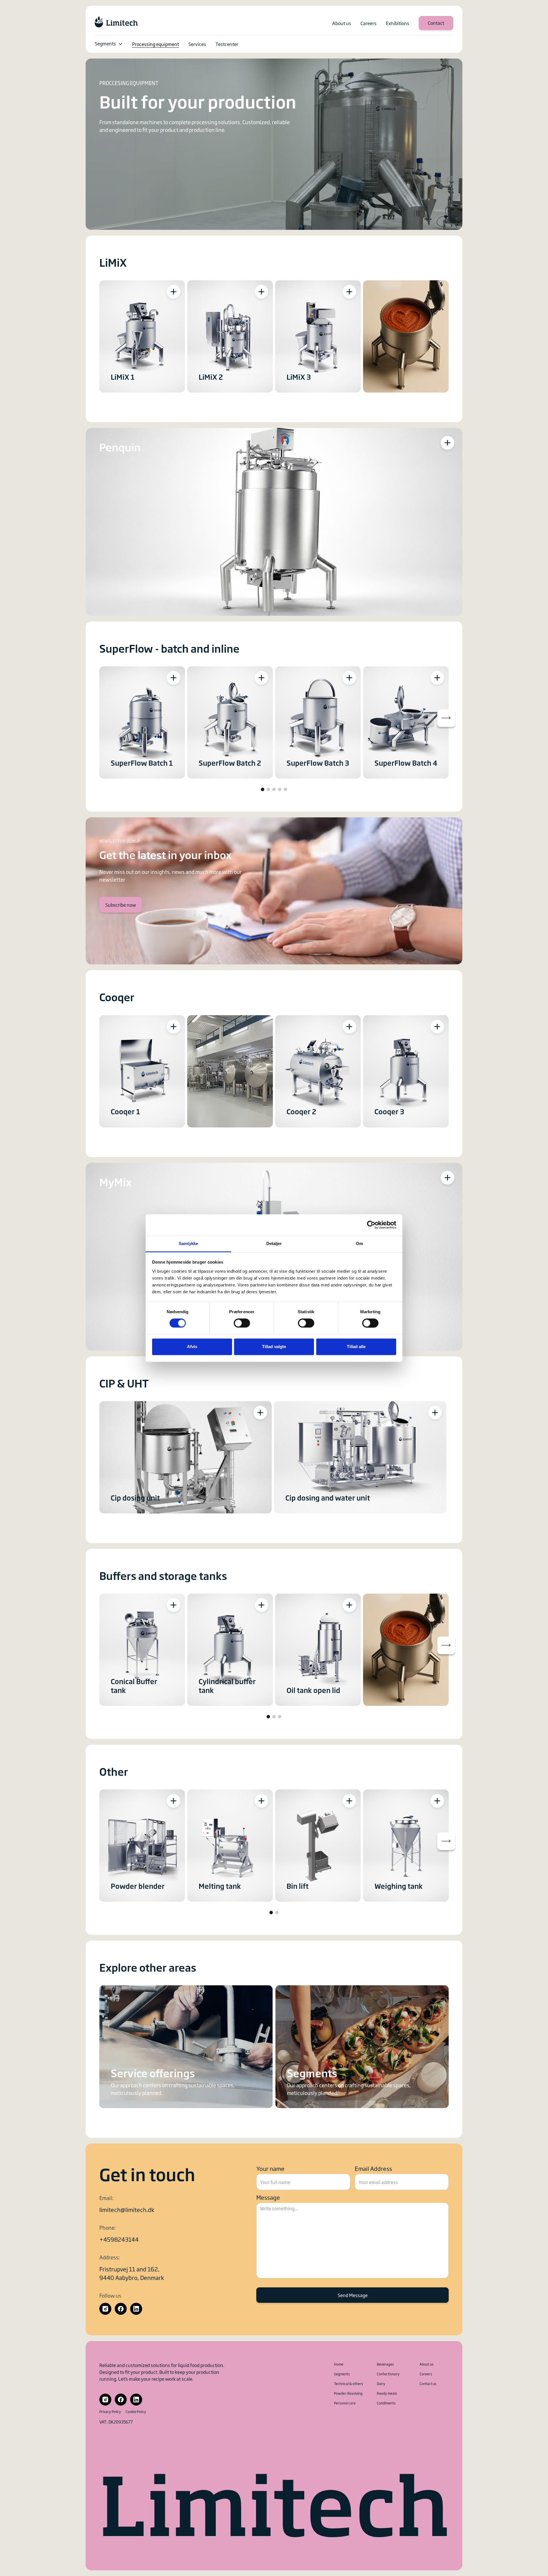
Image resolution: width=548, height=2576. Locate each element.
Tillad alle (356, 1347)
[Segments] (362, 2047)
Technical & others (348, 2384)
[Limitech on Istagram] (105, 2309)
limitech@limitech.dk (127, 2209)
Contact (436, 23)
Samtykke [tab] (189, 1243)
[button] (109, 44)
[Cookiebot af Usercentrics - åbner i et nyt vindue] (371, 1225)
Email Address (373, 2168)
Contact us (428, 2384)
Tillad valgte (274, 1347)
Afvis (192, 1347)
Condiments (386, 2403)
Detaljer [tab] (274, 1243)
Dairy (381, 2384)
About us (427, 2364)
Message (268, 2197)
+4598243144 (119, 2239)
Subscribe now (121, 905)
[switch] (242, 1323)
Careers (426, 2374)
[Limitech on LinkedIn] (136, 2309)
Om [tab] (359, 1243)
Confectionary (388, 2374)
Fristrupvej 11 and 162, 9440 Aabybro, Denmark (132, 2273)
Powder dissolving (348, 2393)
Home (339, 2364)
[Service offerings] (186, 2047)
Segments (105, 43)
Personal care (345, 2403)
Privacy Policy (110, 2412)
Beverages (385, 2364)
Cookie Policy (136, 2412)
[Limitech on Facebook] (121, 2309)
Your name (270, 2168)
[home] (116, 22)
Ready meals (387, 2393)
